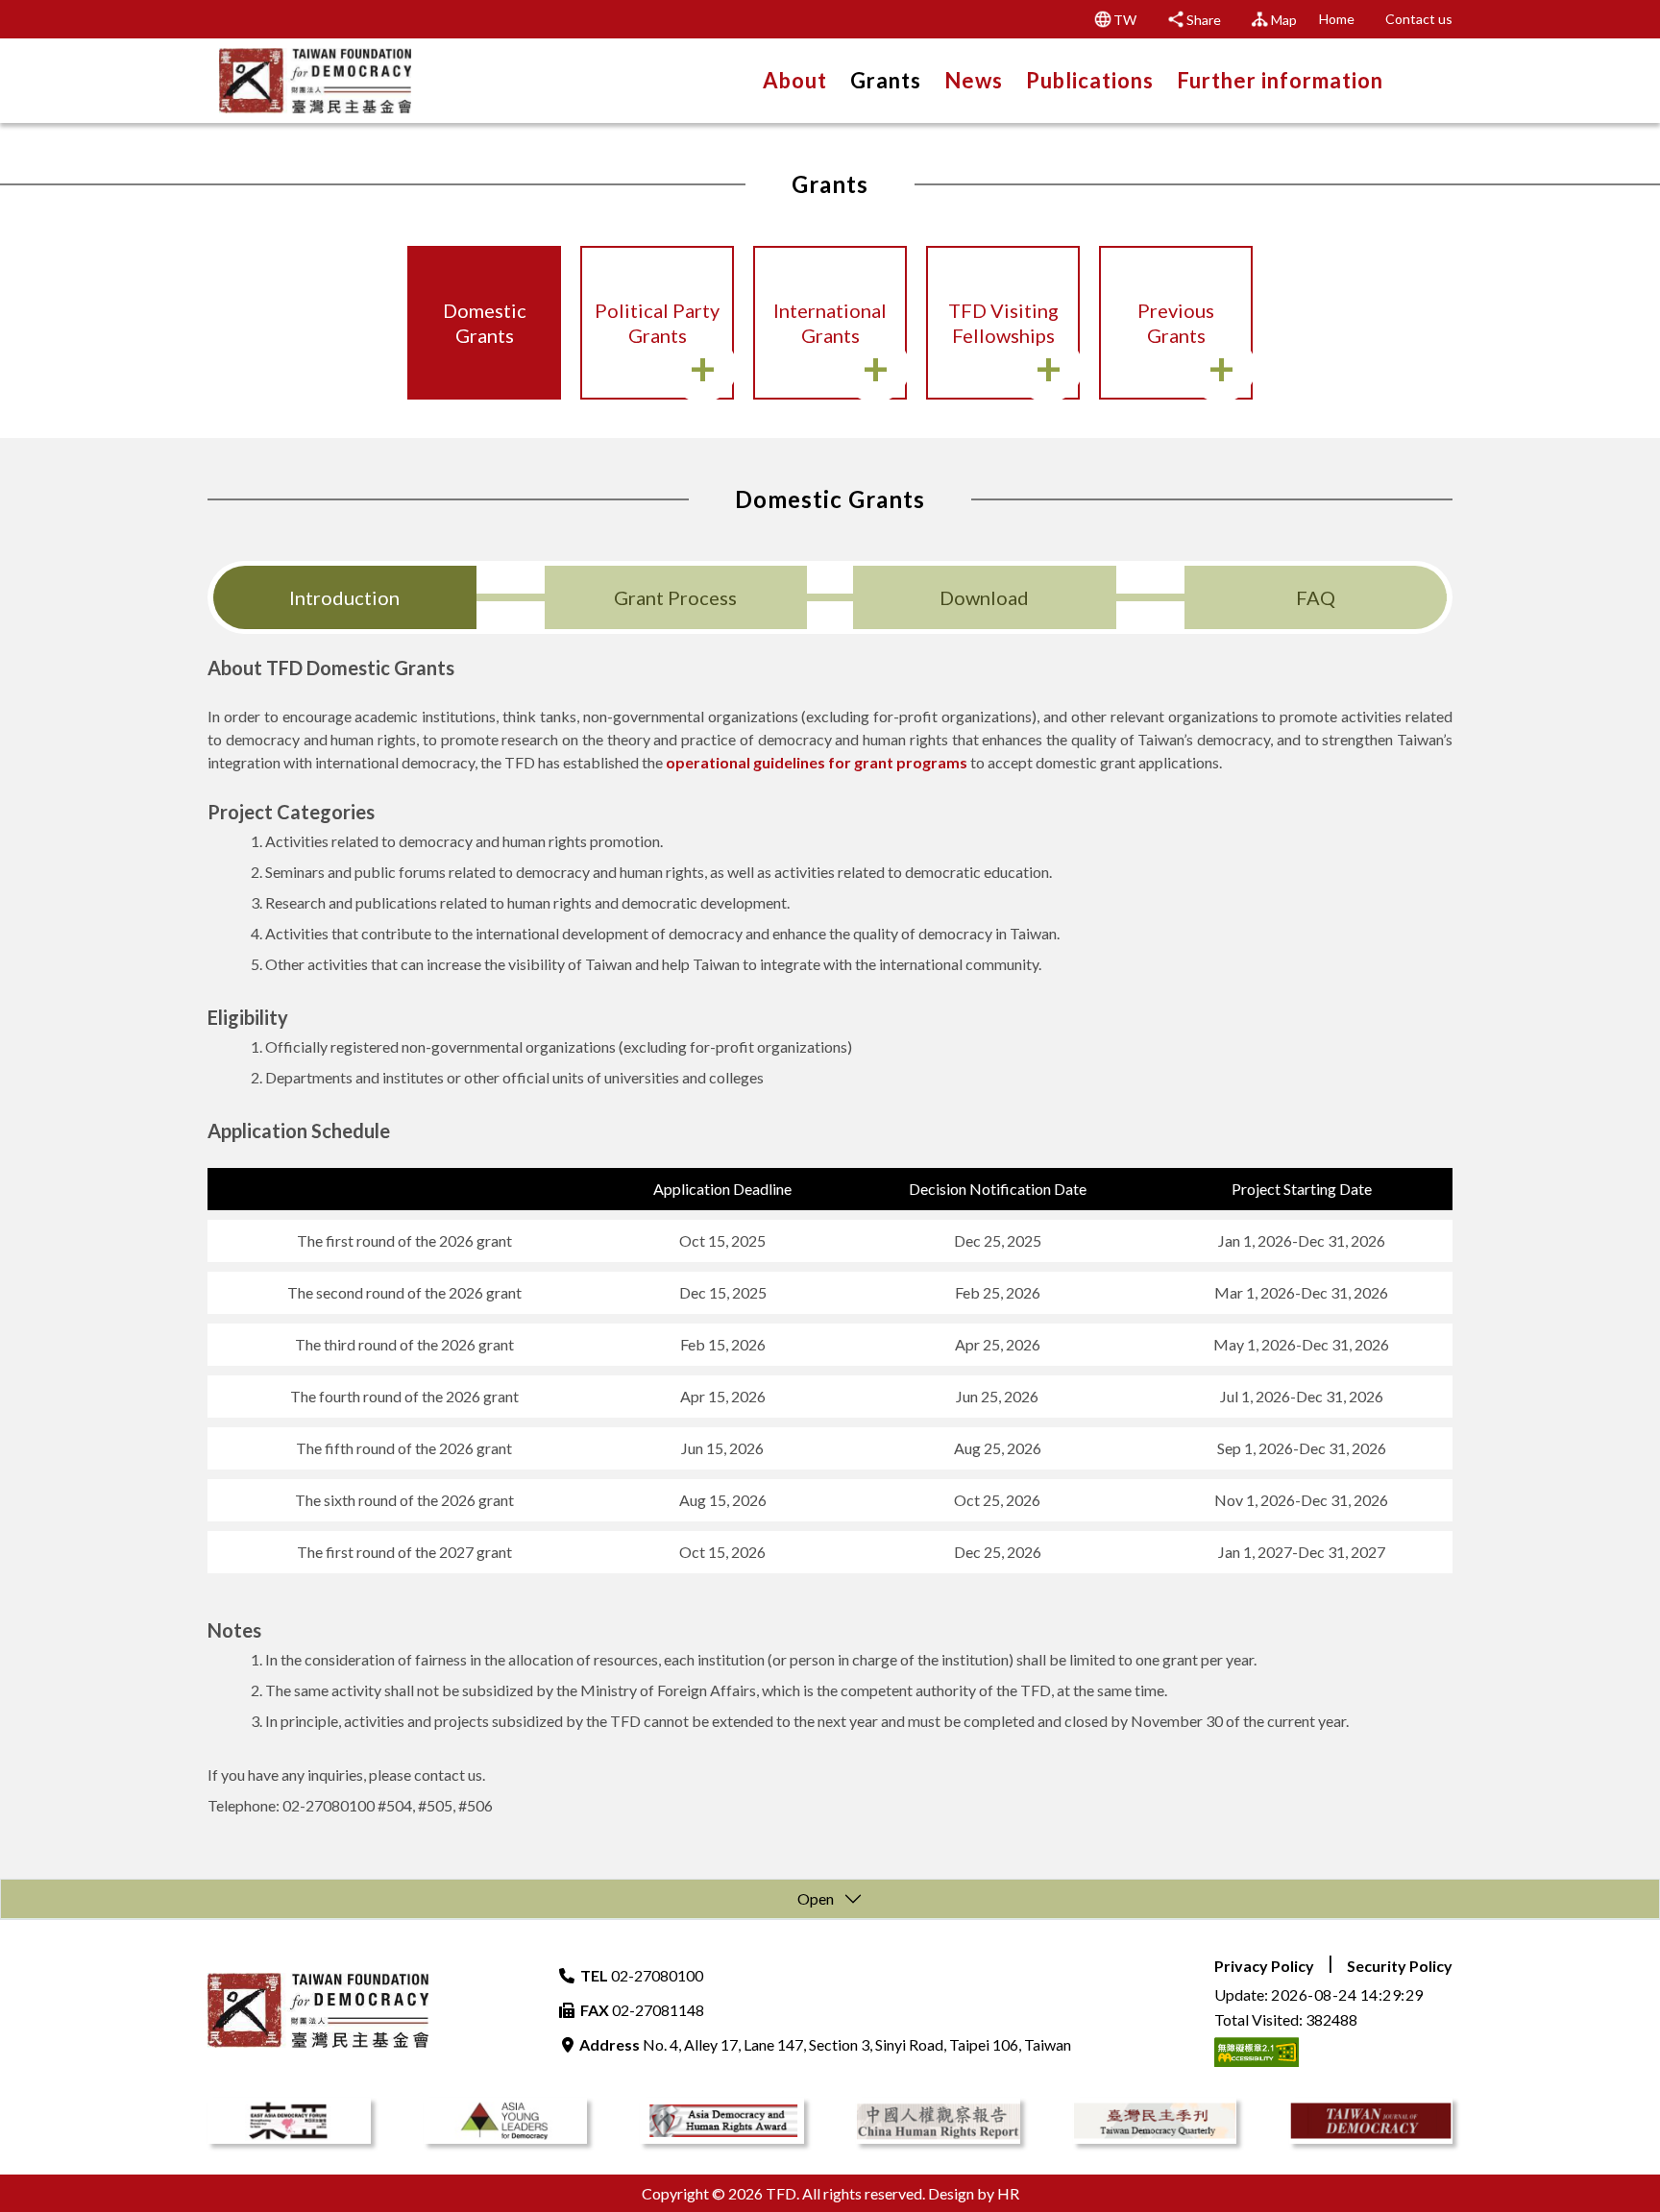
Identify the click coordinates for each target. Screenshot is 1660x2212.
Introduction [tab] (344, 597)
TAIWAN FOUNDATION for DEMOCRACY (315, 81)
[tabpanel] (830, 1237)
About (795, 81)
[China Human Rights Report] (938, 2121)
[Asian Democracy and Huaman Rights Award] (721, 2121)
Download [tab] (984, 597)
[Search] (1427, 78)
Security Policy (1400, 1966)
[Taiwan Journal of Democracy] (1371, 2121)
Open (816, 1898)
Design (951, 2193)
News (974, 81)
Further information (1280, 81)
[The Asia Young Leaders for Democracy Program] (505, 2121)
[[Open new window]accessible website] (1257, 2049)
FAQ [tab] (1316, 597)
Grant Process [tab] (675, 597)
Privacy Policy (1264, 1966)
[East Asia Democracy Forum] (289, 2121)
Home (1337, 19)
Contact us (1419, 19)
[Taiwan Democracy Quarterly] (1155, 2121)
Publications (1090, 81)
